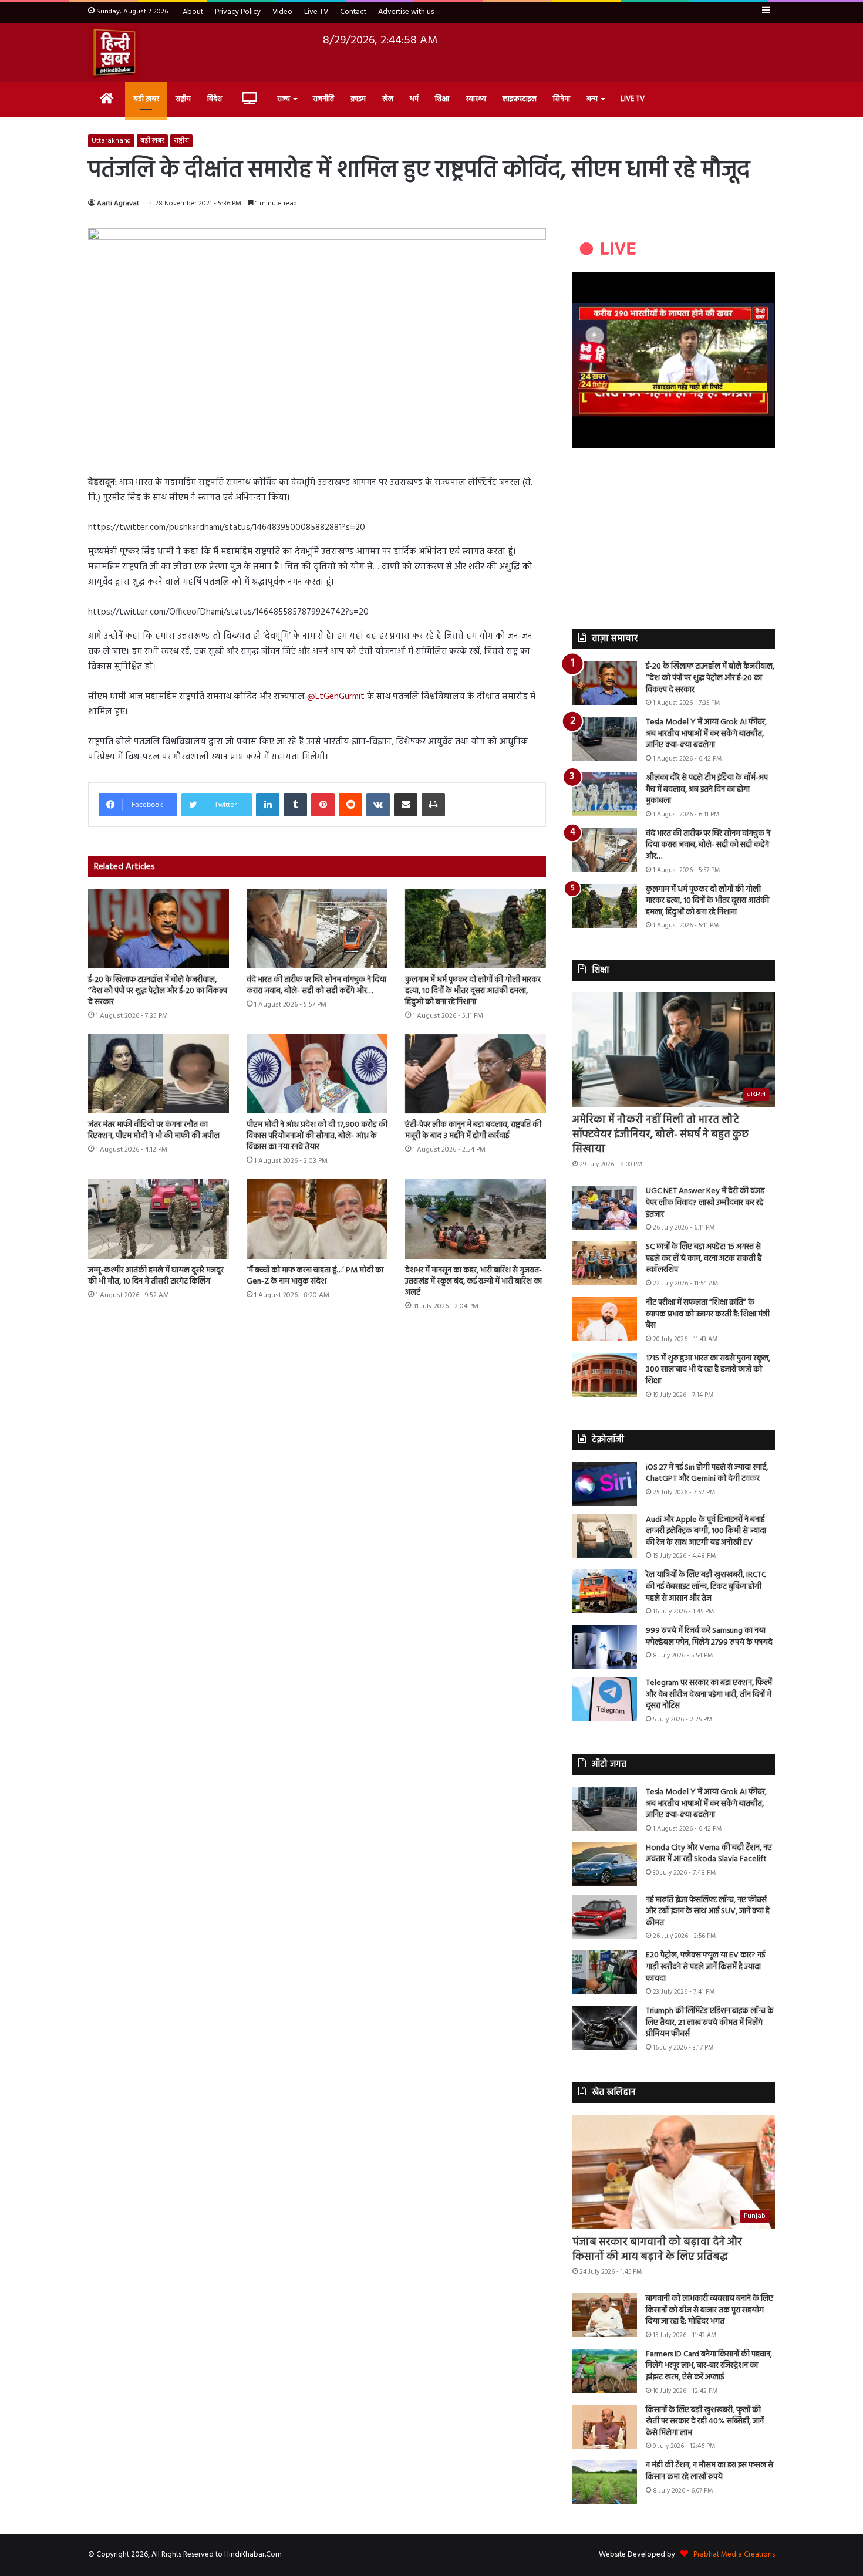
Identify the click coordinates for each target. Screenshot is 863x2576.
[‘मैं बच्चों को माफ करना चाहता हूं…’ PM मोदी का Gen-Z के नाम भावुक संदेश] (317, 1219)
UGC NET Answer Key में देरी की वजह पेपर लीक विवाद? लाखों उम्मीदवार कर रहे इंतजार (705, 1203)
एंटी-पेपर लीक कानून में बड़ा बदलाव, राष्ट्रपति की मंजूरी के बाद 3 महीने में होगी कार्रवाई (473, 1130)
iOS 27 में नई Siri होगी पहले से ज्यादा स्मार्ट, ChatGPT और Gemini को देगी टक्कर (707, 1473)
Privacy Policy (238, 12)
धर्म (414, 99)
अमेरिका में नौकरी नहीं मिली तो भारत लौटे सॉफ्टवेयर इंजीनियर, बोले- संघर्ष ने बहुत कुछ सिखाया (660, 1135)
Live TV (316, 12)
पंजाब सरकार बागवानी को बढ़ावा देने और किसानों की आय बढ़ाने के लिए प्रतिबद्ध (657, 2250)
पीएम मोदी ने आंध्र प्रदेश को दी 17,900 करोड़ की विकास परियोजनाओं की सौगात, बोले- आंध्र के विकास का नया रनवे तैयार (317, 1136)
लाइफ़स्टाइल (520, 99)
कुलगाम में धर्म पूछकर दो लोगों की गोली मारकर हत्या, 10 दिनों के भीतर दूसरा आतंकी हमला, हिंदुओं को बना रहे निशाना (473, 991)
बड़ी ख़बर (146, 99)
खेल (388, 99)
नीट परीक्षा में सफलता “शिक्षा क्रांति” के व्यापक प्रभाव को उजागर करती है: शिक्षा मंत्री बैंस (708, 1314)
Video (282, 12)
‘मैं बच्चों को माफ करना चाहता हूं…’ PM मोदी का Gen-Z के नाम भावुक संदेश (315, 1276)
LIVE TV (633, 99)
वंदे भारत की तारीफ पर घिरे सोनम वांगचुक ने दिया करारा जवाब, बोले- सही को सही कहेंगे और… (316, 985)
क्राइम (358, 99)
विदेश (215, 99)
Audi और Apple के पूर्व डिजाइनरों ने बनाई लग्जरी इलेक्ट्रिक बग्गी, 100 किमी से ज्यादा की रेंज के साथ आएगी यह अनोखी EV (706, 1531)
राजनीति (323, 99)
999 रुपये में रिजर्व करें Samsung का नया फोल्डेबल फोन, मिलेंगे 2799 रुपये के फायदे (709, 1637)
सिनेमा (562, 99)
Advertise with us (406, 12)
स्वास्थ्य (476, 99)
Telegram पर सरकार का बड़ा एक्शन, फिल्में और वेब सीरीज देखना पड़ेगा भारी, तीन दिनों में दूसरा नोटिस (709, 1694)
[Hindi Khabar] (114, 52)
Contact (353, 12)
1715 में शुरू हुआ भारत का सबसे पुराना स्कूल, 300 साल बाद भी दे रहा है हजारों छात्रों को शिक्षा (708, 1370)
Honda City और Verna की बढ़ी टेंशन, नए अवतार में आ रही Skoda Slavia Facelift (709, 1854)
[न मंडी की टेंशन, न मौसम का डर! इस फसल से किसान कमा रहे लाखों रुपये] (605, 2482)
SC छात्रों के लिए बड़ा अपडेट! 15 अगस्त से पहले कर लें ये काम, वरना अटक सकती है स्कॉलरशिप (704, 1258)
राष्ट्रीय (183, 99)
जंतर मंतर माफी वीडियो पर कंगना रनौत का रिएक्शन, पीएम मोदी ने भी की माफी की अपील (154, 1130)
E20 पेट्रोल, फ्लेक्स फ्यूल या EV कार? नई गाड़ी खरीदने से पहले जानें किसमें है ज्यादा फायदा (705, 1967)
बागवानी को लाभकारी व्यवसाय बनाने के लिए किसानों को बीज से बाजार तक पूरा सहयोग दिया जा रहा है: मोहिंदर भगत (709, 2310)
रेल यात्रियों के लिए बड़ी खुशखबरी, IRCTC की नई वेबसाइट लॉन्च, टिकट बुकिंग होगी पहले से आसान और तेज (706, 1586)
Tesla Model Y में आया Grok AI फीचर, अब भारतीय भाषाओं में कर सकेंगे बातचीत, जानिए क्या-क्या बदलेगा (706, 734)
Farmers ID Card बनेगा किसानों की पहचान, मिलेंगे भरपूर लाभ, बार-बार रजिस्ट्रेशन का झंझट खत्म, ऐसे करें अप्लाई (709, 2366)
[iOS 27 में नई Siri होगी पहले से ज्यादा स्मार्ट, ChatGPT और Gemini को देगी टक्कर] (605, 1484)
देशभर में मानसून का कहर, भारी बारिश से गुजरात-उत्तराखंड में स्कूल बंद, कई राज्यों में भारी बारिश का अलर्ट (473, 1282)
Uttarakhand (111, 141)
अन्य (592, 99)
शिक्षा (442, 99)
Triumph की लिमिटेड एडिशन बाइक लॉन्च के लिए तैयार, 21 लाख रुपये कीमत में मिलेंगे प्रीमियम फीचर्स (710, 2023)
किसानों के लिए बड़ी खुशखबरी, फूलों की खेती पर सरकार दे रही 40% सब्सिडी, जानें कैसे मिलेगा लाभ (705, 2422)
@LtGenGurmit (336, 697)
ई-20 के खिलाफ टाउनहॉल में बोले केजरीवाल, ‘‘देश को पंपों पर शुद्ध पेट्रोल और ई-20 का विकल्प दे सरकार (158, 991)
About (193, 12)
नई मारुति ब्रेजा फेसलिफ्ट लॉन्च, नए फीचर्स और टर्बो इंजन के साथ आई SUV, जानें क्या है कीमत (708, 1912)
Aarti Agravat (118, 204)
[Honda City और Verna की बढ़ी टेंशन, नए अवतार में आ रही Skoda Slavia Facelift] (605, 1864)
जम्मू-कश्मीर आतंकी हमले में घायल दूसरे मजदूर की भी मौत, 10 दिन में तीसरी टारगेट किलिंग (156, 1276)
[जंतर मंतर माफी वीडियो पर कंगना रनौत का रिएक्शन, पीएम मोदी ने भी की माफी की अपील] (159, 1074)
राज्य (284, 99)
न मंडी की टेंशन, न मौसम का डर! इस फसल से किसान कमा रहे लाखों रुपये (709, 2471)
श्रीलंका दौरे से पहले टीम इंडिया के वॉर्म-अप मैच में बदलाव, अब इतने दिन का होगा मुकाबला (707, 789)
